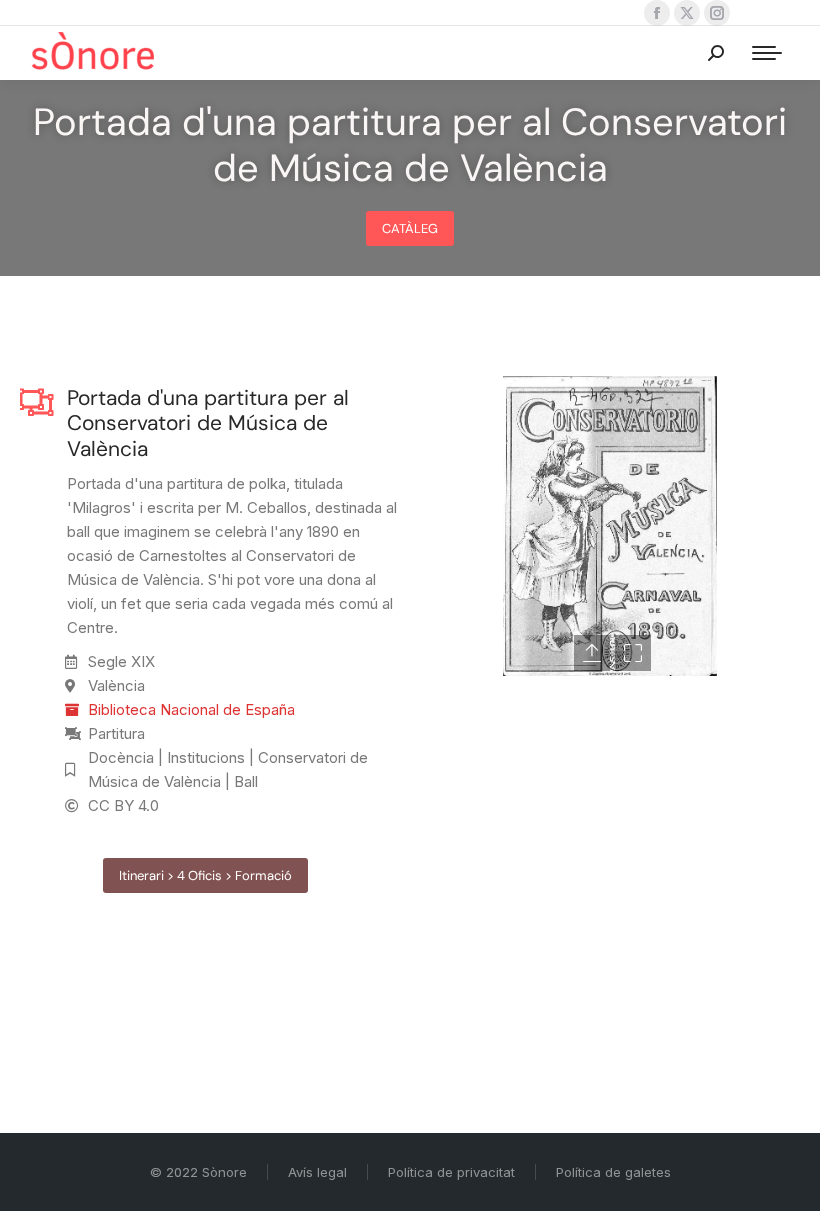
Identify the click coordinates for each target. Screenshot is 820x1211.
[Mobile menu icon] (767, 53)
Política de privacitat (451, 1172)
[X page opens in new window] (687, 13)
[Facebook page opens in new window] (657, 13)
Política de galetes (613, 1172)
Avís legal (317, 1172)
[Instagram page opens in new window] (717, 13)
